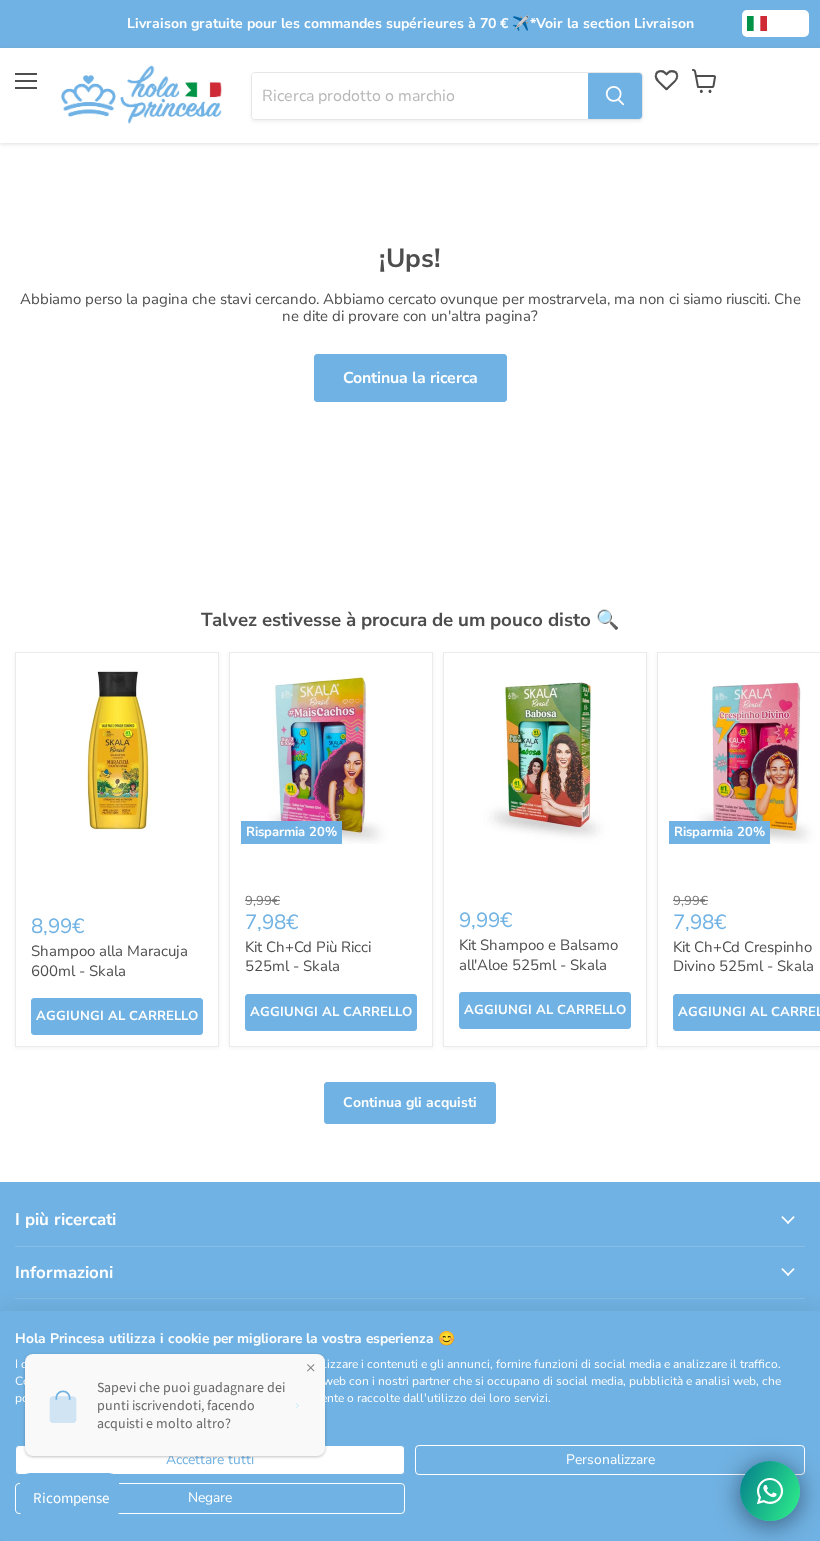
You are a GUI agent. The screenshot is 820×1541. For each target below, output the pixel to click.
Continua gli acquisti (410, 1102)
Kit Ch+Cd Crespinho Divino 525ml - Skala (743, 957)
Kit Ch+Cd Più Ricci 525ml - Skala (308, 957)
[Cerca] (615, 96)
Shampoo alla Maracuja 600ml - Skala (109, 961)
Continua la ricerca (410, 378)
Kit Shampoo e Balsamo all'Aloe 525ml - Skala (538, 955)
